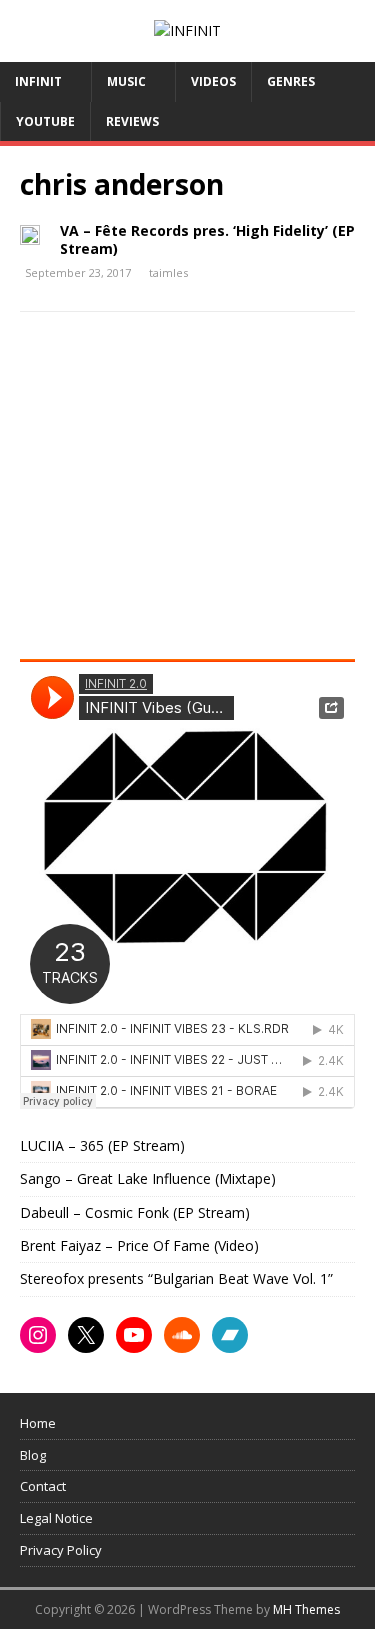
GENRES (291, 81)
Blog (33, 1455)
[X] (86, 1335)
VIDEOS (213, 81)
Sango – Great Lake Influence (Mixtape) (148, 1178)
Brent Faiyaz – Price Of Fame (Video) (139, 1245)
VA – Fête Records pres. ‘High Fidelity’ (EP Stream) (207, 239)
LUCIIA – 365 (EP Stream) (102, 1145)
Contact (43, 1486)
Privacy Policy (61, 1550)
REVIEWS (132, 121)
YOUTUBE (45, 121)
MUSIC (126, 81)
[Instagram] (38, 1335)
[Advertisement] (188, 492)
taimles (168, 272)
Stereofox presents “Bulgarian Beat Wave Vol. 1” (176, 1278)
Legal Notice (56, 1518)
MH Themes (306, 1609)
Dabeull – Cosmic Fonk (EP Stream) (135, 1212)
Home (38, 1423)
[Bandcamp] (230, 1335)
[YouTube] (134, 1335)
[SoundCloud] (182, 1335)
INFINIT (38, 81)
